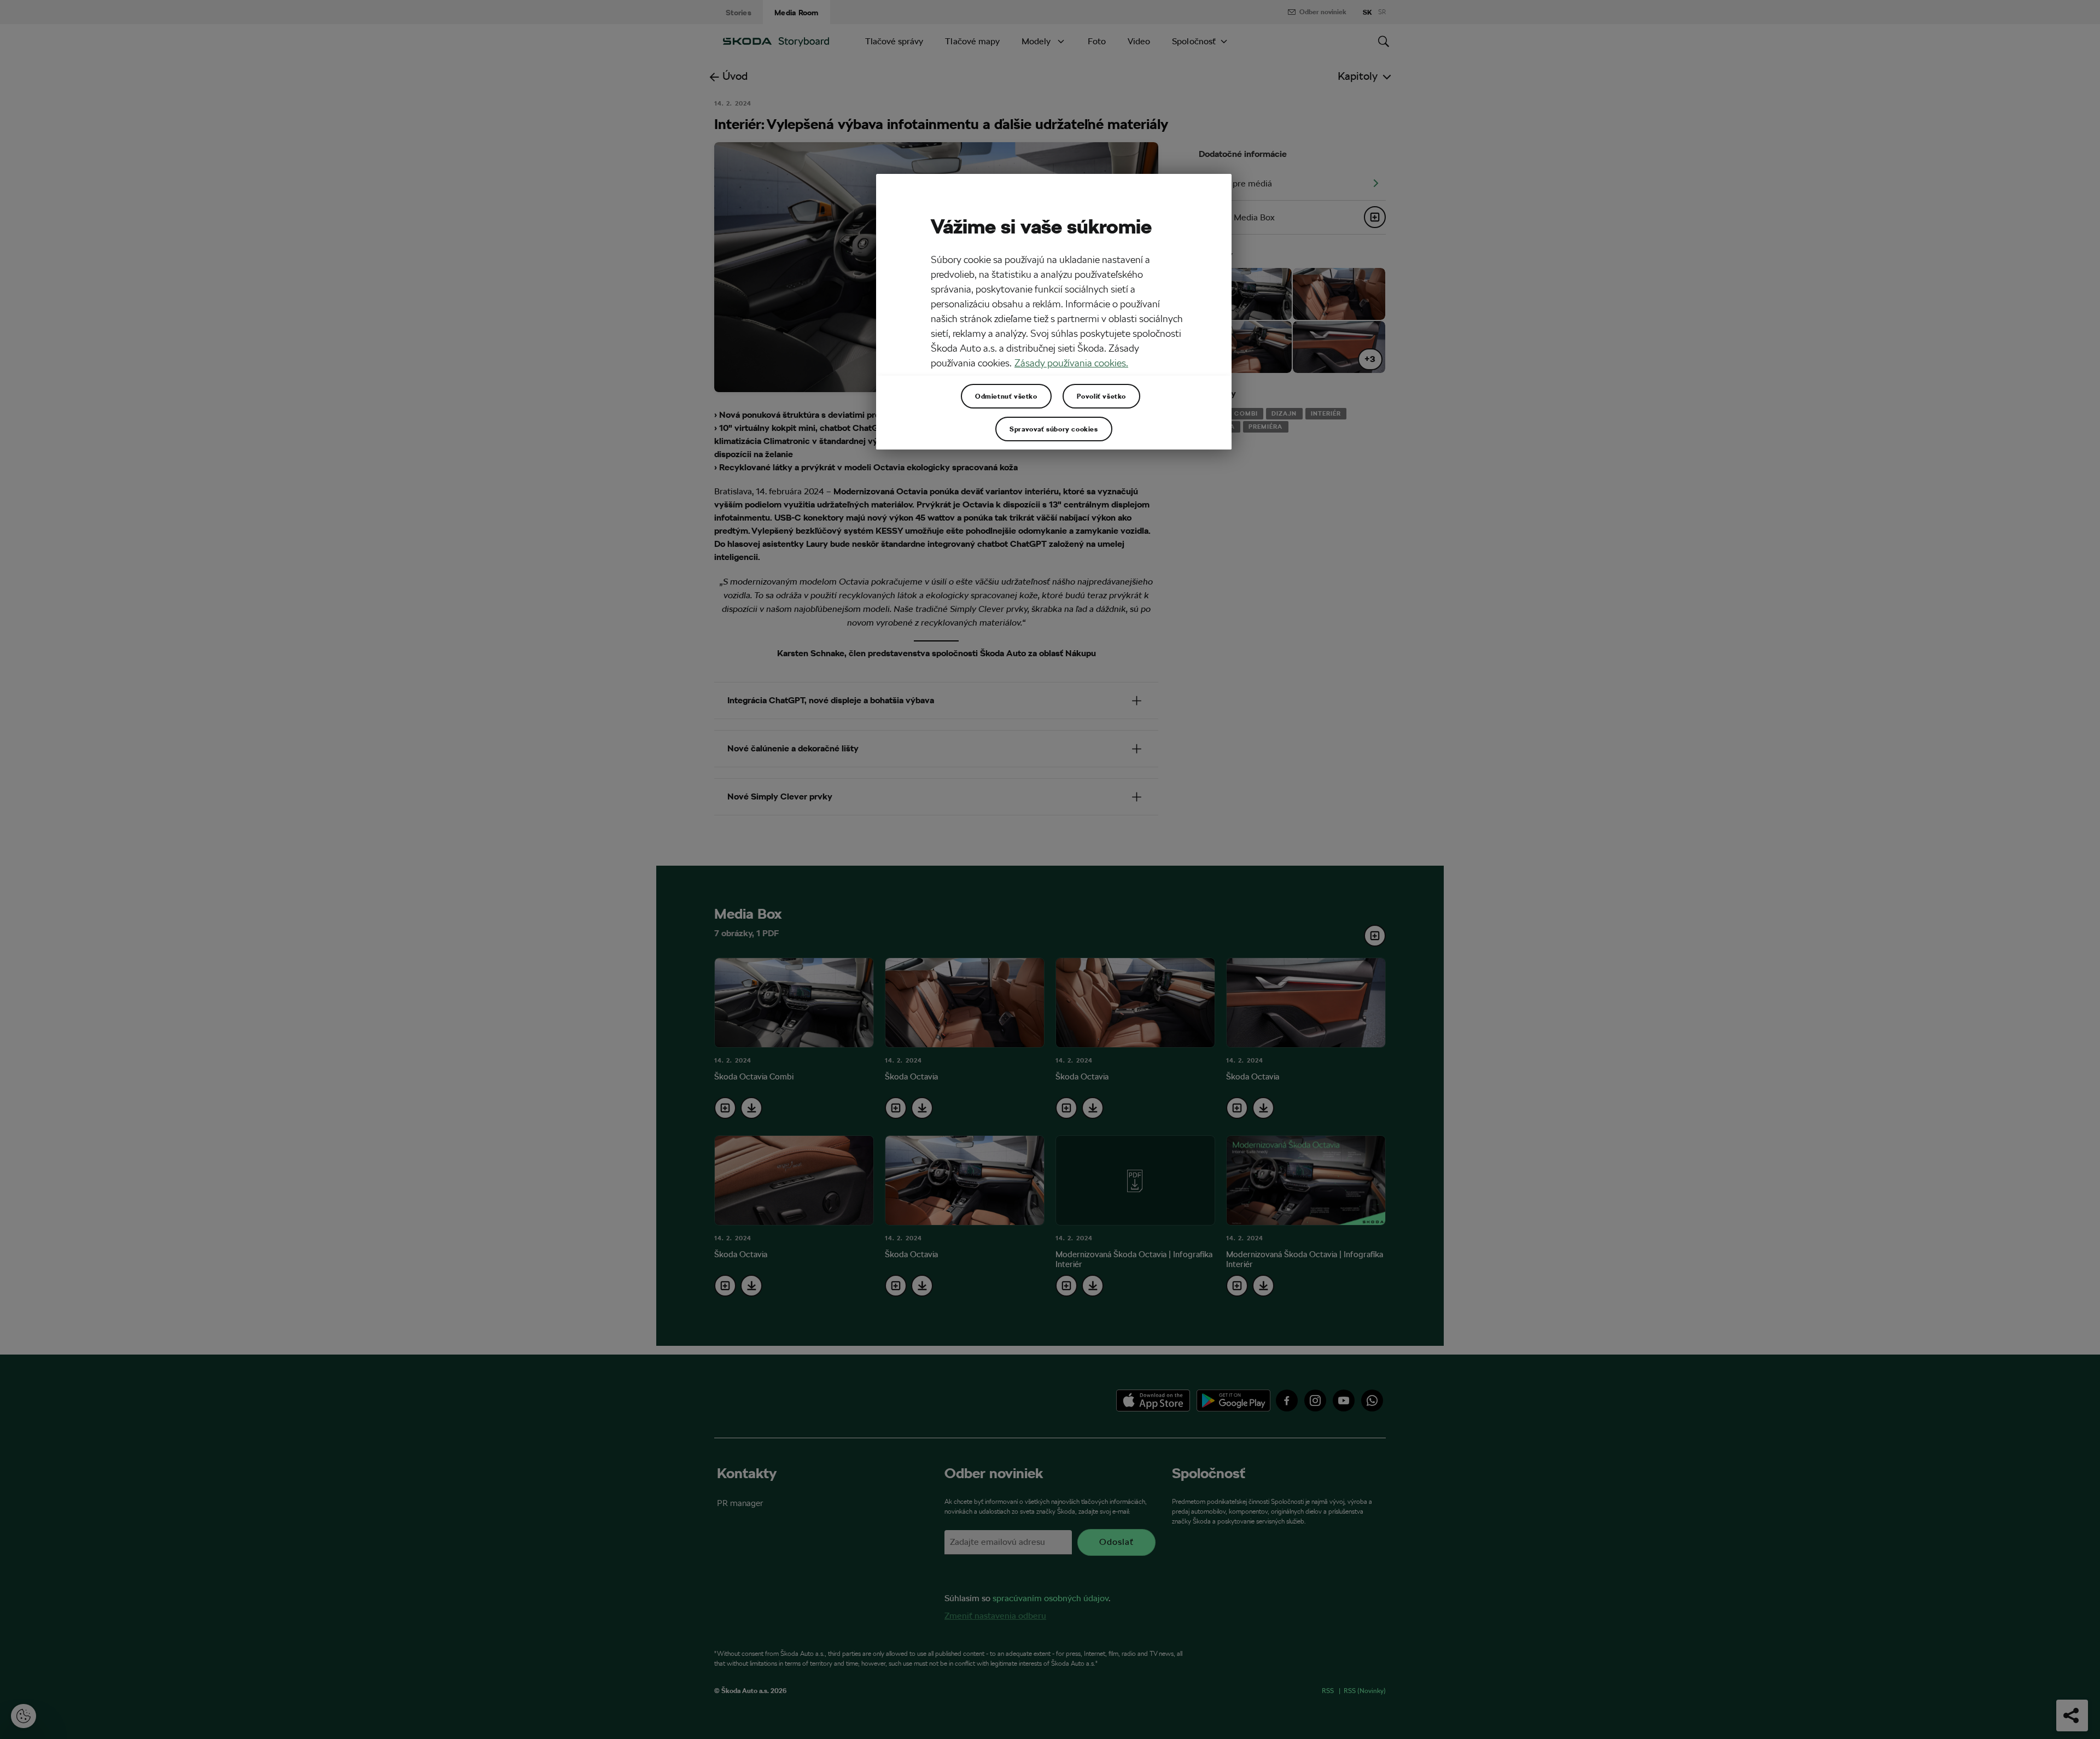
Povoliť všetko (1101, 396)
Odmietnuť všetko (1006, 396)
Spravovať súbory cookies (1054, 429)
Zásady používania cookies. (1071, 363)
